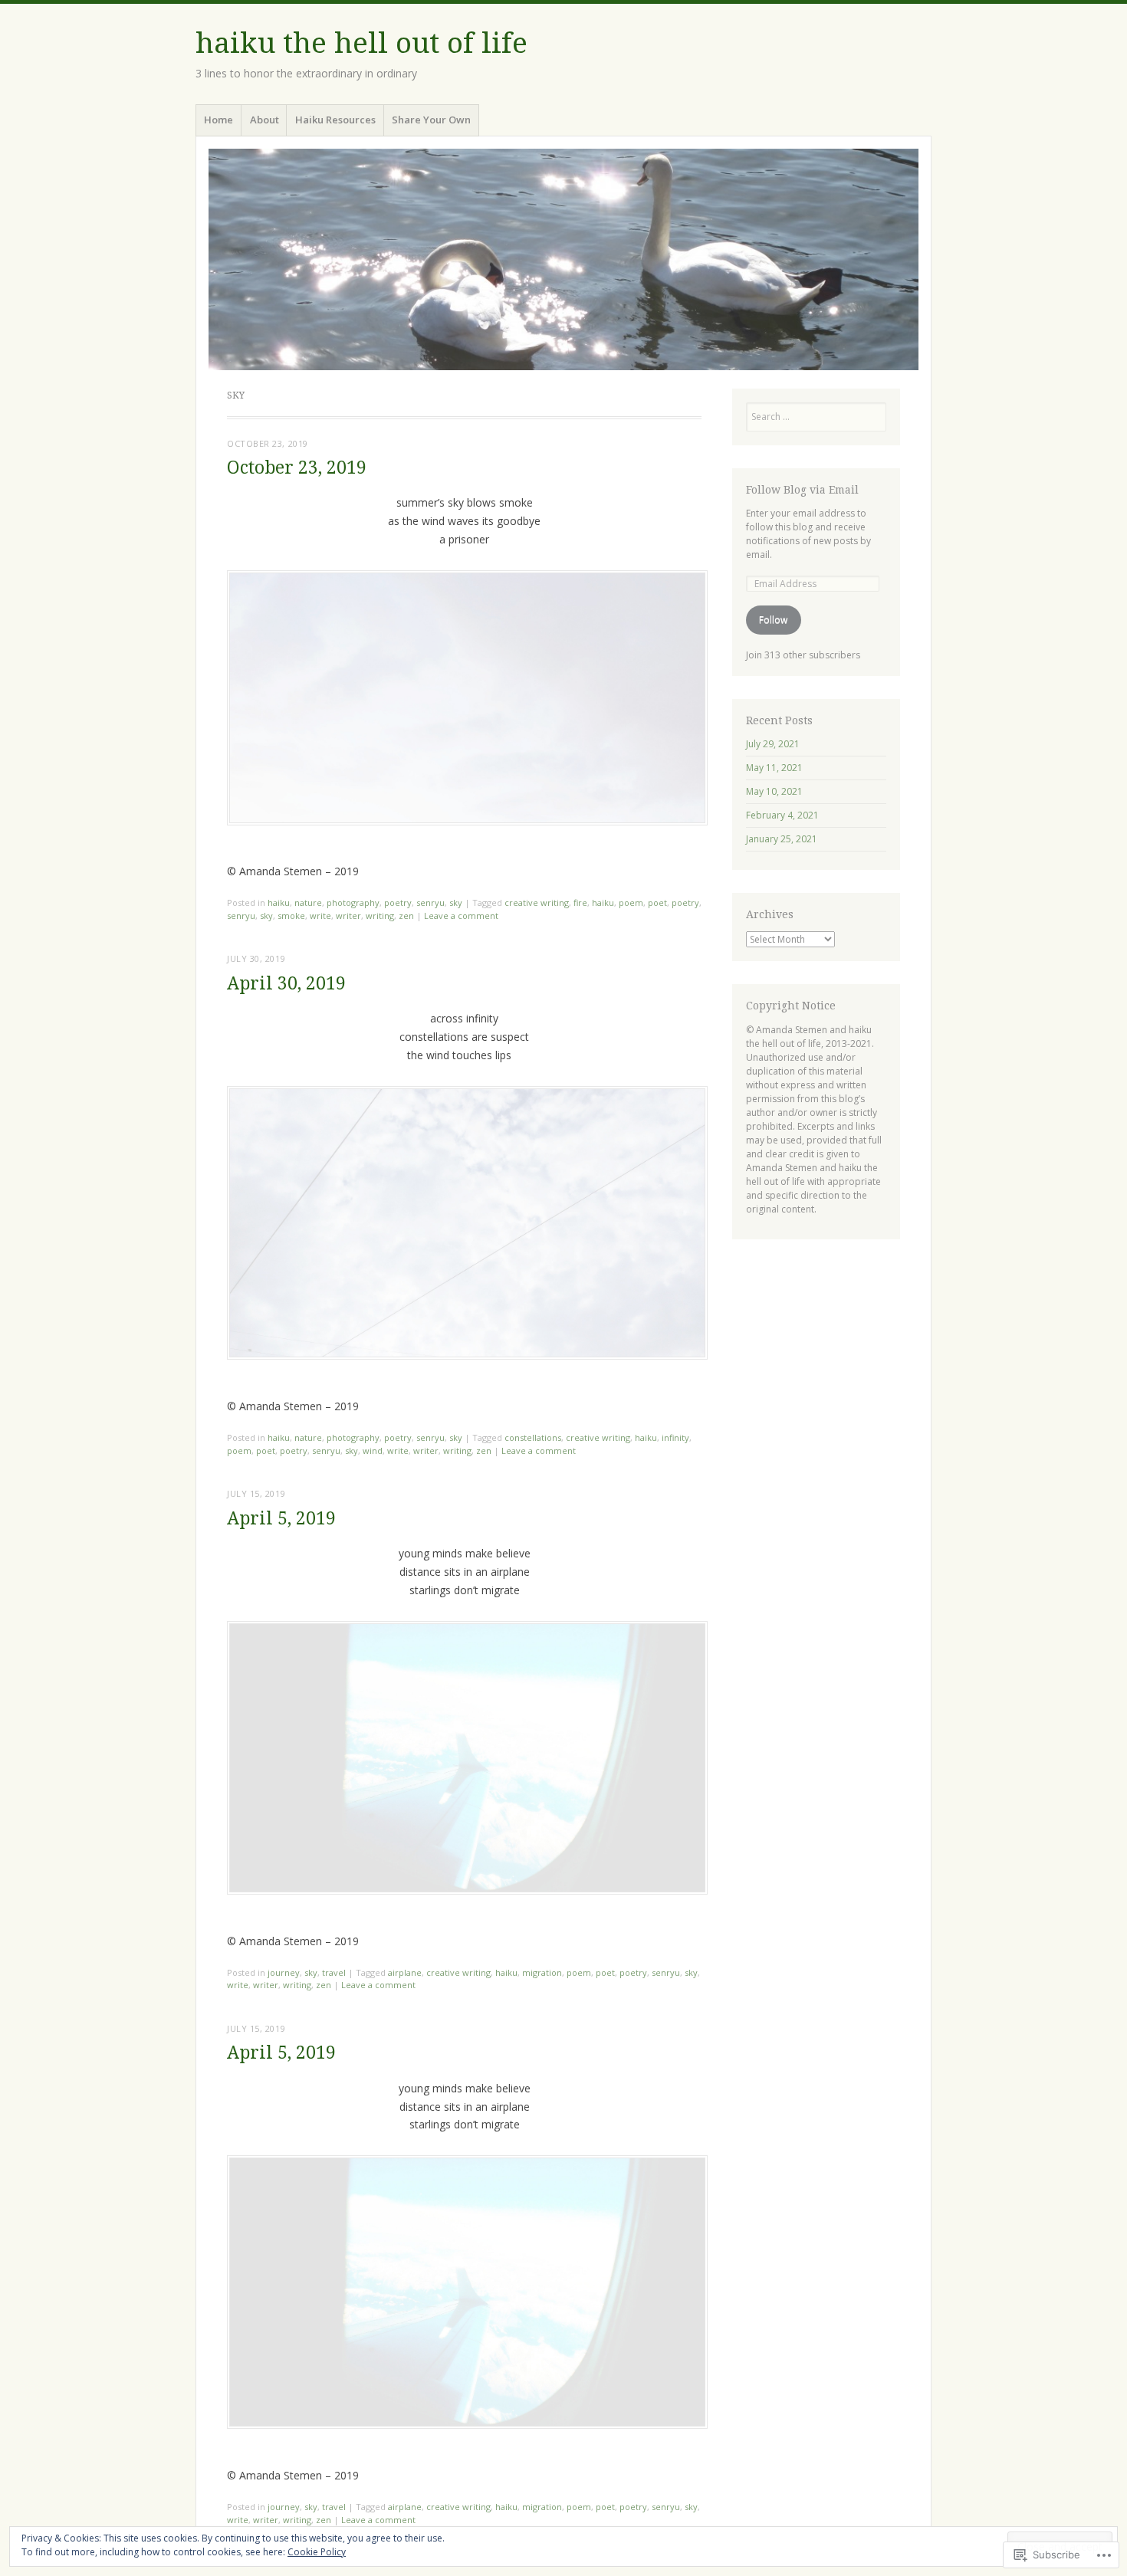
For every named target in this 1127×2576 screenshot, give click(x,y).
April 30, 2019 (286, 984)
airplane (405, 1972)
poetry (398, 902)
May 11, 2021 (774, 768)
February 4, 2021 (782, 815)
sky (456, 902)
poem (631, 902)
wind (373, 1450)
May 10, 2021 (774, 791)
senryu (430, 902)
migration (542, 1972)
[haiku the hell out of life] (563, 259)
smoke (291, 916)
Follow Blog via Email (802, 490)
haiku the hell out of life (361, 43)
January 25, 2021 (782, 839)
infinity (675, 1437)
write (320, 916)
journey (284, 1972)
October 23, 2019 (297, 468)
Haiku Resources (335, 120)
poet (657, 902)
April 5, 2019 (281, 1519)
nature (308, 902)
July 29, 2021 (773, 744)
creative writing (537, 902)
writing (380, 916)
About (264, 120)
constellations (533, 1437)
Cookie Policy (317, 2552)
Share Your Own (431, 120)
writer (348, 916)
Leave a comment (461, 916)
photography (353, 902)
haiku (279, 902)
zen (406, 916)
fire (580, 902)
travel (334, 1972)
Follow (773, 620)
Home (219, 120)
